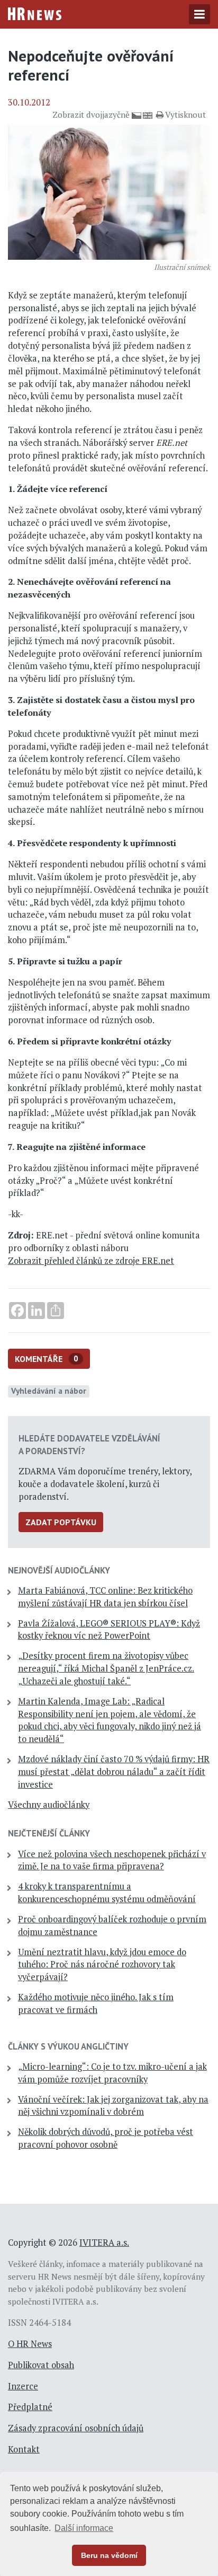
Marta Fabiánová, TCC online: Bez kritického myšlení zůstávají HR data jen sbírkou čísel (105, 1597)
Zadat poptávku (61, 1522)
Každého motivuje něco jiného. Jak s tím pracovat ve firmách (96, 2003)
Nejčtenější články (49, 1833)
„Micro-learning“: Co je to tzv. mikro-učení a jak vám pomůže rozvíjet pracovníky (112, 2073)
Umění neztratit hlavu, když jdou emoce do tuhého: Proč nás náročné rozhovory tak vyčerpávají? (102, 1965)
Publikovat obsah (41, 2365)
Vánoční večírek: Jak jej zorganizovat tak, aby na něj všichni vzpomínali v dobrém (113, 2106)
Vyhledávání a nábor (49, 1391)
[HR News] (35, 13)
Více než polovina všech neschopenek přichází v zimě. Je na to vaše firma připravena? (112, 1860)
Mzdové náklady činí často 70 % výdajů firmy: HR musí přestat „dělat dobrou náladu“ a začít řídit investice (114, 1772)
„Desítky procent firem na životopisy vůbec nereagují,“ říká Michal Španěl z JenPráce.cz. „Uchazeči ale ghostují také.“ (106, 1668)
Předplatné (30, 2407)
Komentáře (47, 1359)
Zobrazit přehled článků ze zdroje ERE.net (91, 1261)
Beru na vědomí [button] (109, 2555)
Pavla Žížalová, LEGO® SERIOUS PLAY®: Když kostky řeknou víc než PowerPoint (109, 1630)
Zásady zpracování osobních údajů (76, 2428)
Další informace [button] (84, 2528)
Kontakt (24, 2449)
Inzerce (23, 2386)
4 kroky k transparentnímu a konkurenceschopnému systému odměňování (107, 1893)
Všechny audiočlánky (49, 1805)
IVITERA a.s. (104, 2243)
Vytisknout (185, 115)
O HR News (30, 2344)
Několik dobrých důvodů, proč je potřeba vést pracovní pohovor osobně (106, 2138)
